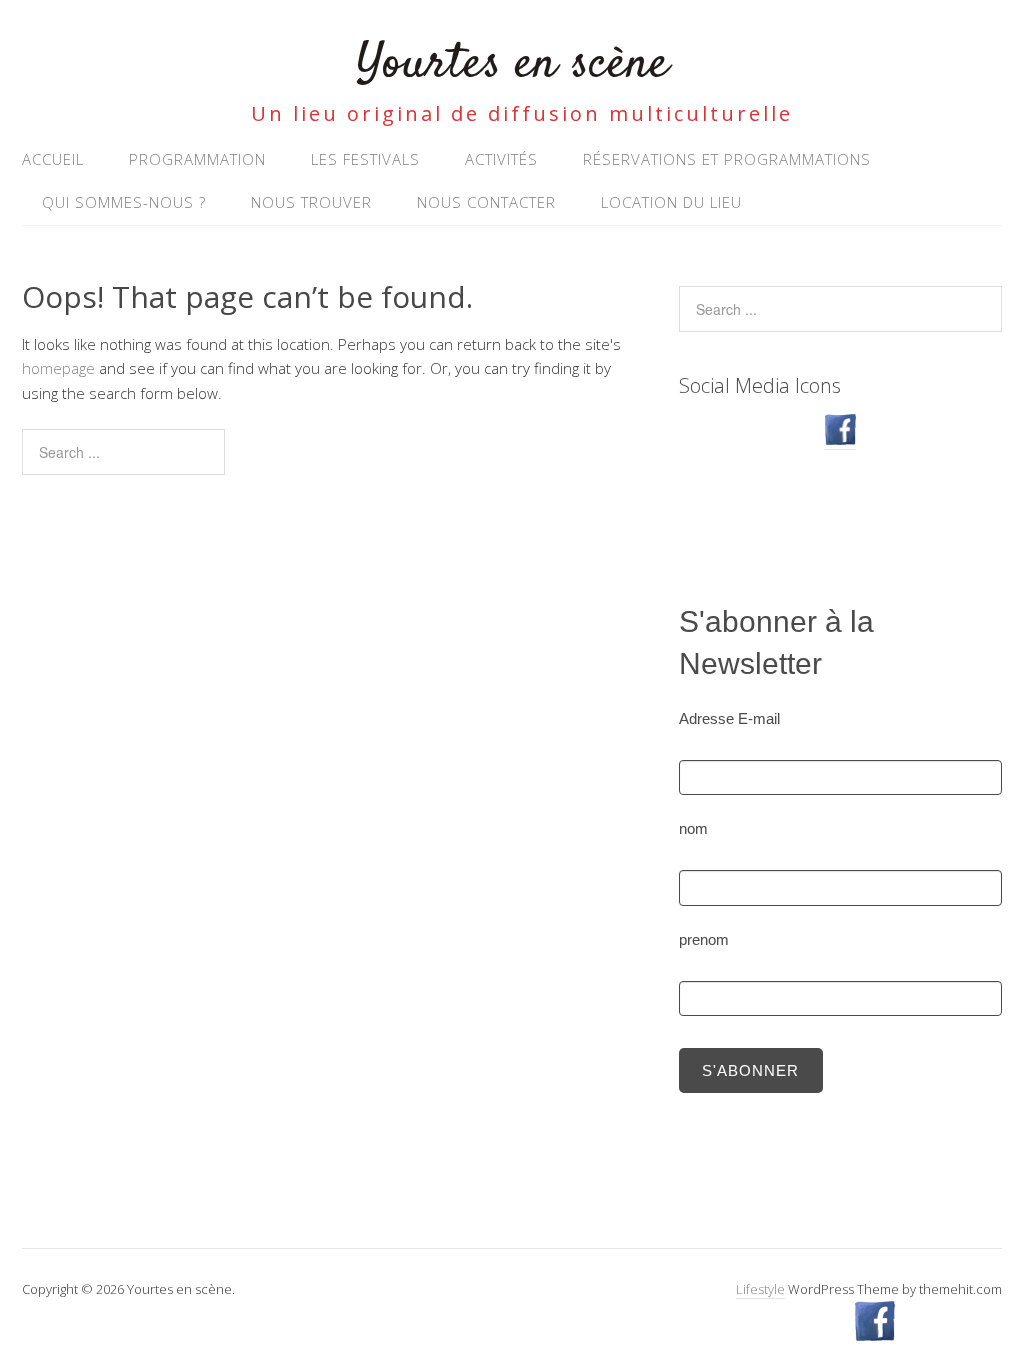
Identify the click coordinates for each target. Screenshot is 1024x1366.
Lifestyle (760, 1289)
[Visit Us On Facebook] (840, 439)
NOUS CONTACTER (486, 202)
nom (693, 828)
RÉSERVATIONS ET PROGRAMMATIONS (727, 159)
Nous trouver (311, 202)
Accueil (53, 159)
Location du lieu (671, 202)
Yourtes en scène (512, 64)
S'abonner (750, 1070)
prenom (704, 939)
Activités (501, 159)
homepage (58, 368)
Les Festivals (365, 159)
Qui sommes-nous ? (124, 202)
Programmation (197, 159)
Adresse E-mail (729, 718)
